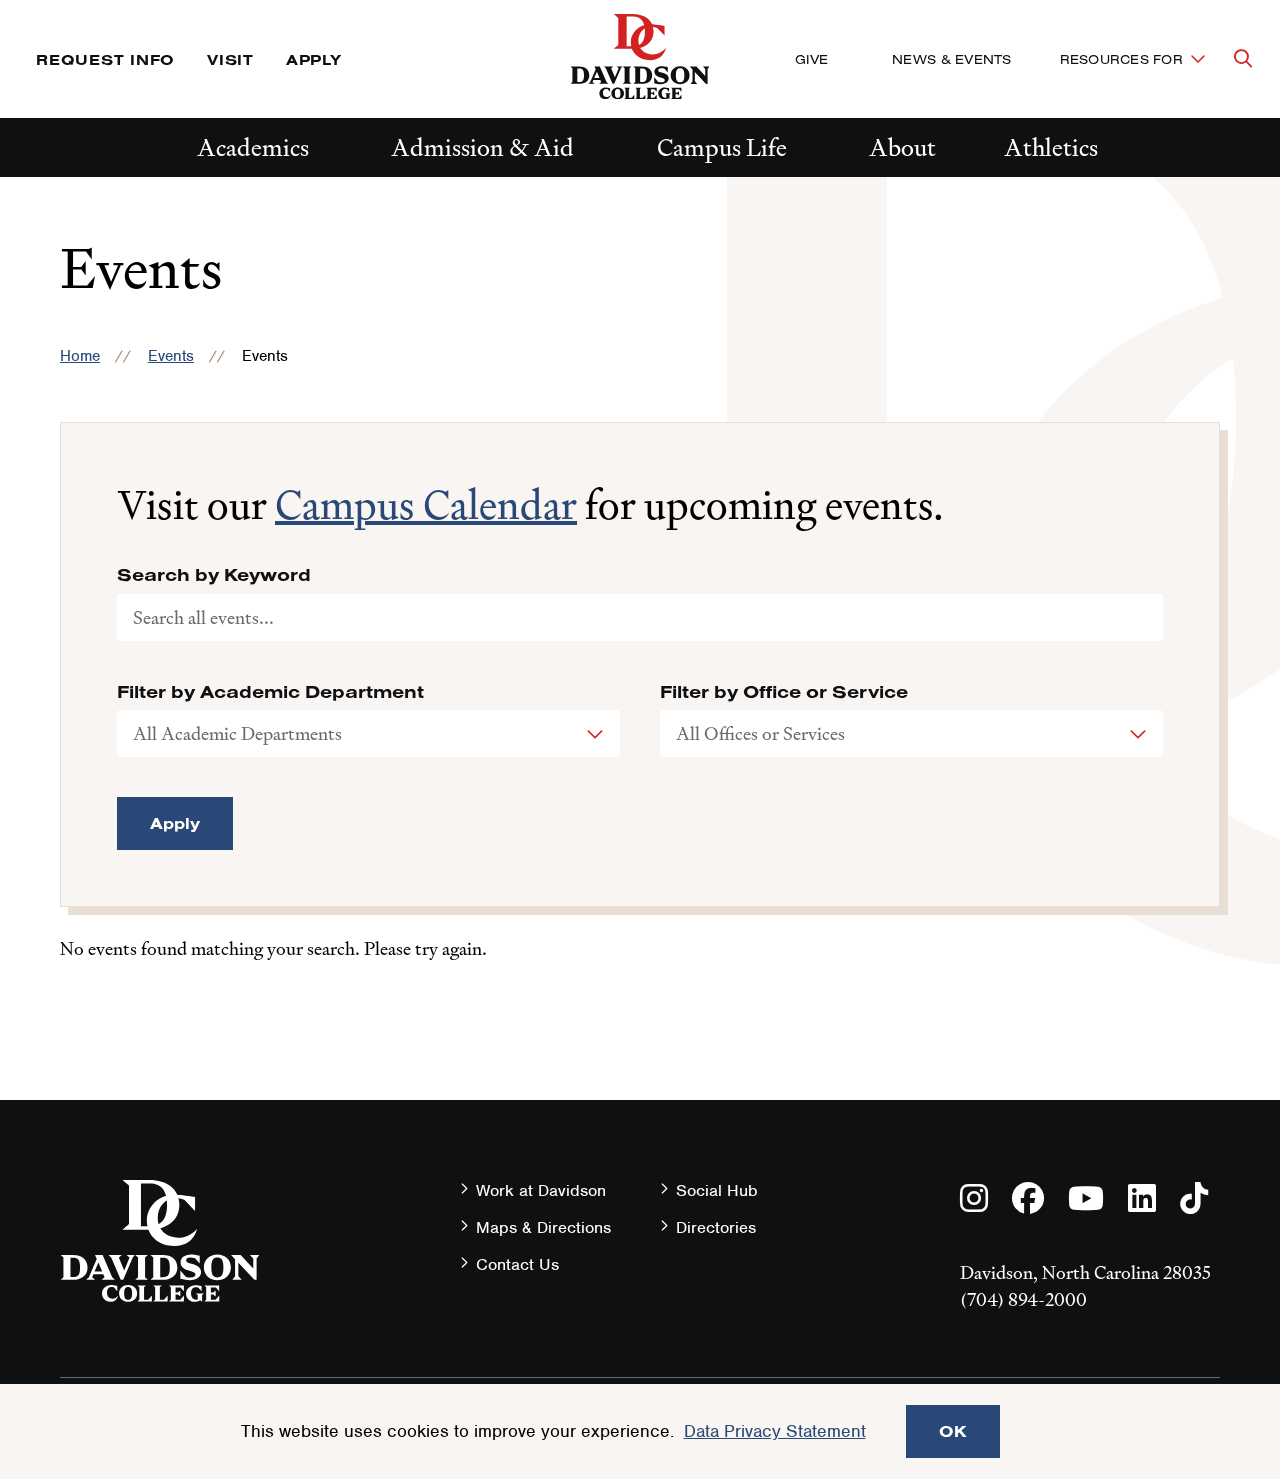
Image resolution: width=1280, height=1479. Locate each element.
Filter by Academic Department (270, 692)
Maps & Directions (543, 1227)
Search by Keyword (214, 575)
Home (80, 356)
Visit (230, 59)
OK (953, 1431)
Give (811, 59)
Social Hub (717, 1190)
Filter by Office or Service (784, 692)
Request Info (105, 59)
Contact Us (517, 1264)
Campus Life (722, 147)
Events (171, 356)
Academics (253, 147)
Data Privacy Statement (775, 1431)
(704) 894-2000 (1023, 1299)
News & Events (951, 59)
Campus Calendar (426, 505)
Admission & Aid (482, 147)
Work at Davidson (541, 1190)
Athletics (1051, 147)
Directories (716, 1227)
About (902, 147)
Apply (314, 59)
